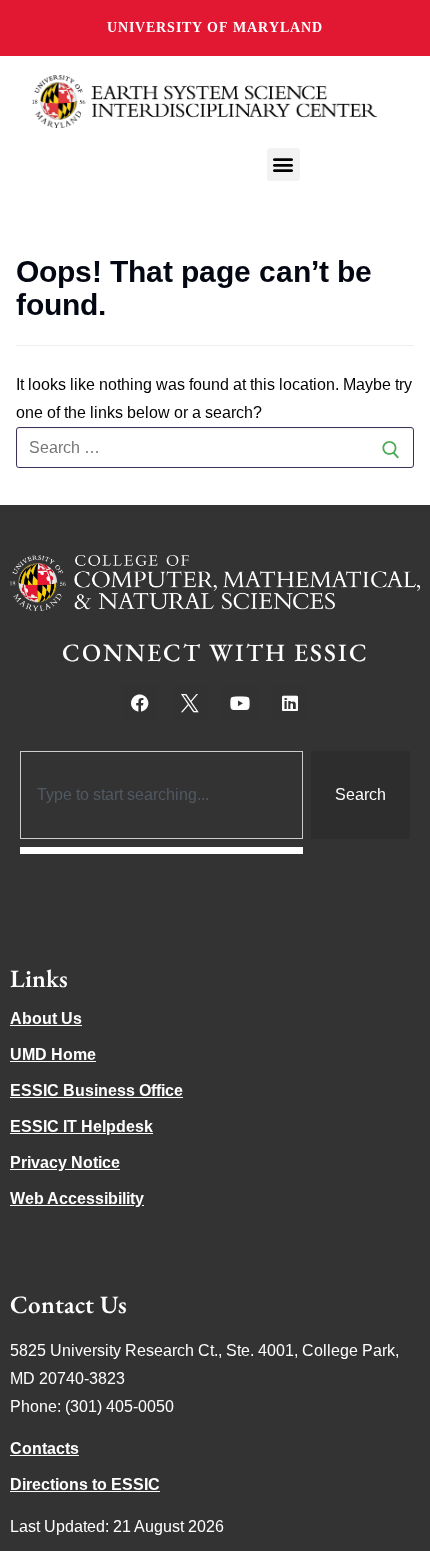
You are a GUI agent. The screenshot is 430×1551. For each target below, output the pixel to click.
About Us (46, 1018)
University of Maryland (215, 27)
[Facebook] (140, 703)
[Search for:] (215, 448)
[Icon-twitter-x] (190, 703)
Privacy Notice (65, 1162)
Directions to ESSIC (85, 1484)
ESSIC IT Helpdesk (81, 1126)
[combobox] (161, 795)
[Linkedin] (290, 703)
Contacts (44, 1448)
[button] (283, 164)
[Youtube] (240, 703)
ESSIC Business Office (96, 1090)
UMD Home (53, 1054)
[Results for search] (161, 850)
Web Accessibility (77, 1198)
